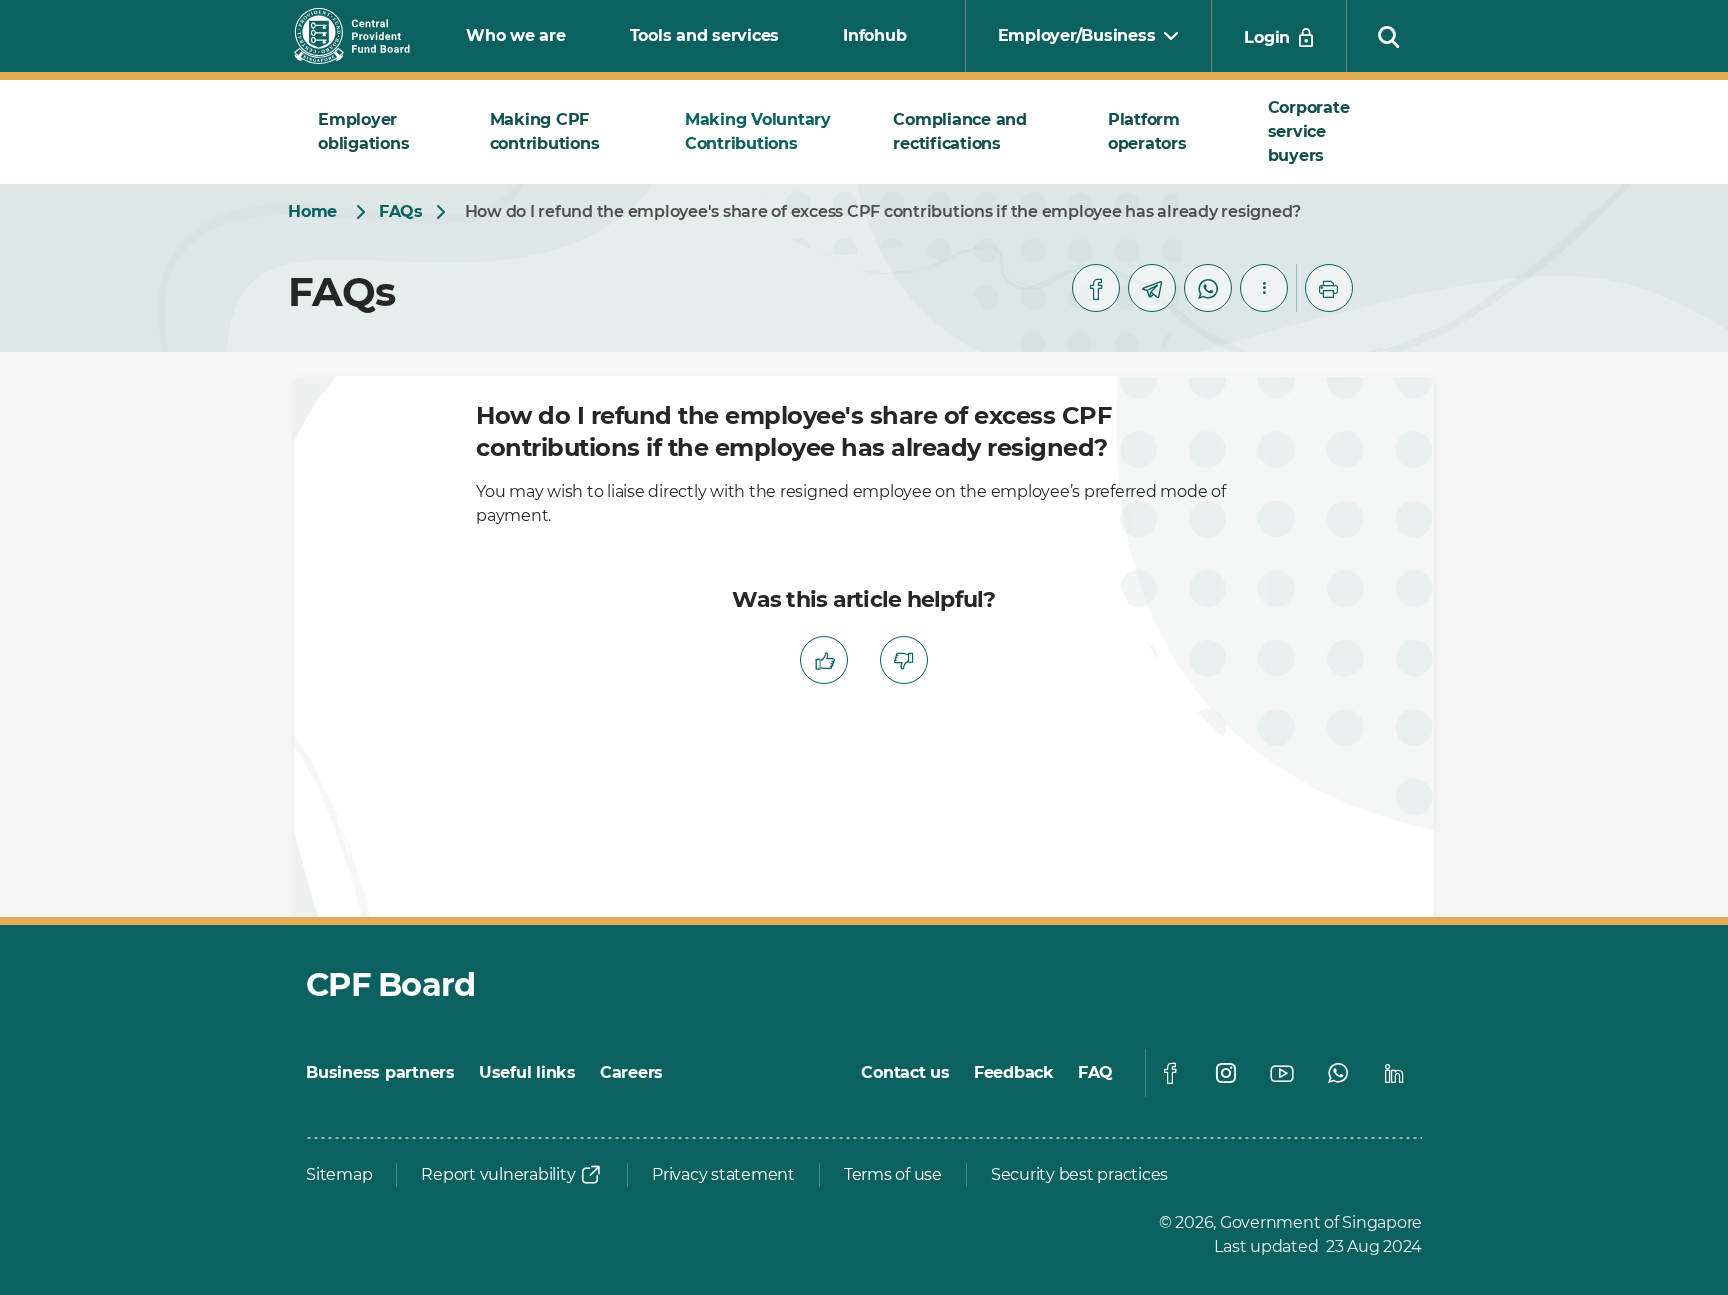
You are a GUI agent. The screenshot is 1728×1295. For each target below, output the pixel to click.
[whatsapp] (1208, 288)
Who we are (516, 35)
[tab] (380, 132)
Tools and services (705, 35)
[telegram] (1152, 288)
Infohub (874, 35)
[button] (1389, 36)
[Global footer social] (1170, 1073)
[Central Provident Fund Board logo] (364, 36)
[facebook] (1096, 288)
